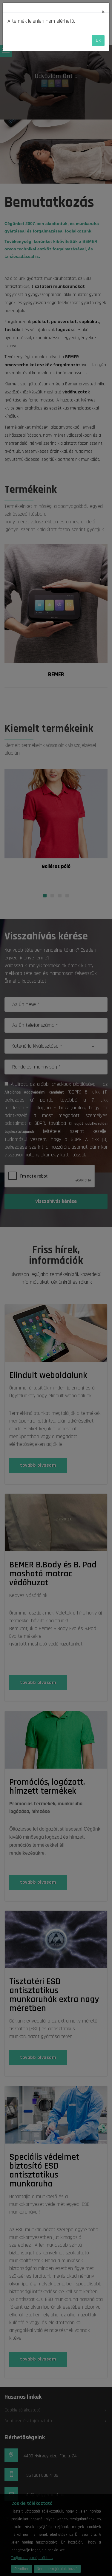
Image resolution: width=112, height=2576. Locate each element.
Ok (98, 40)
